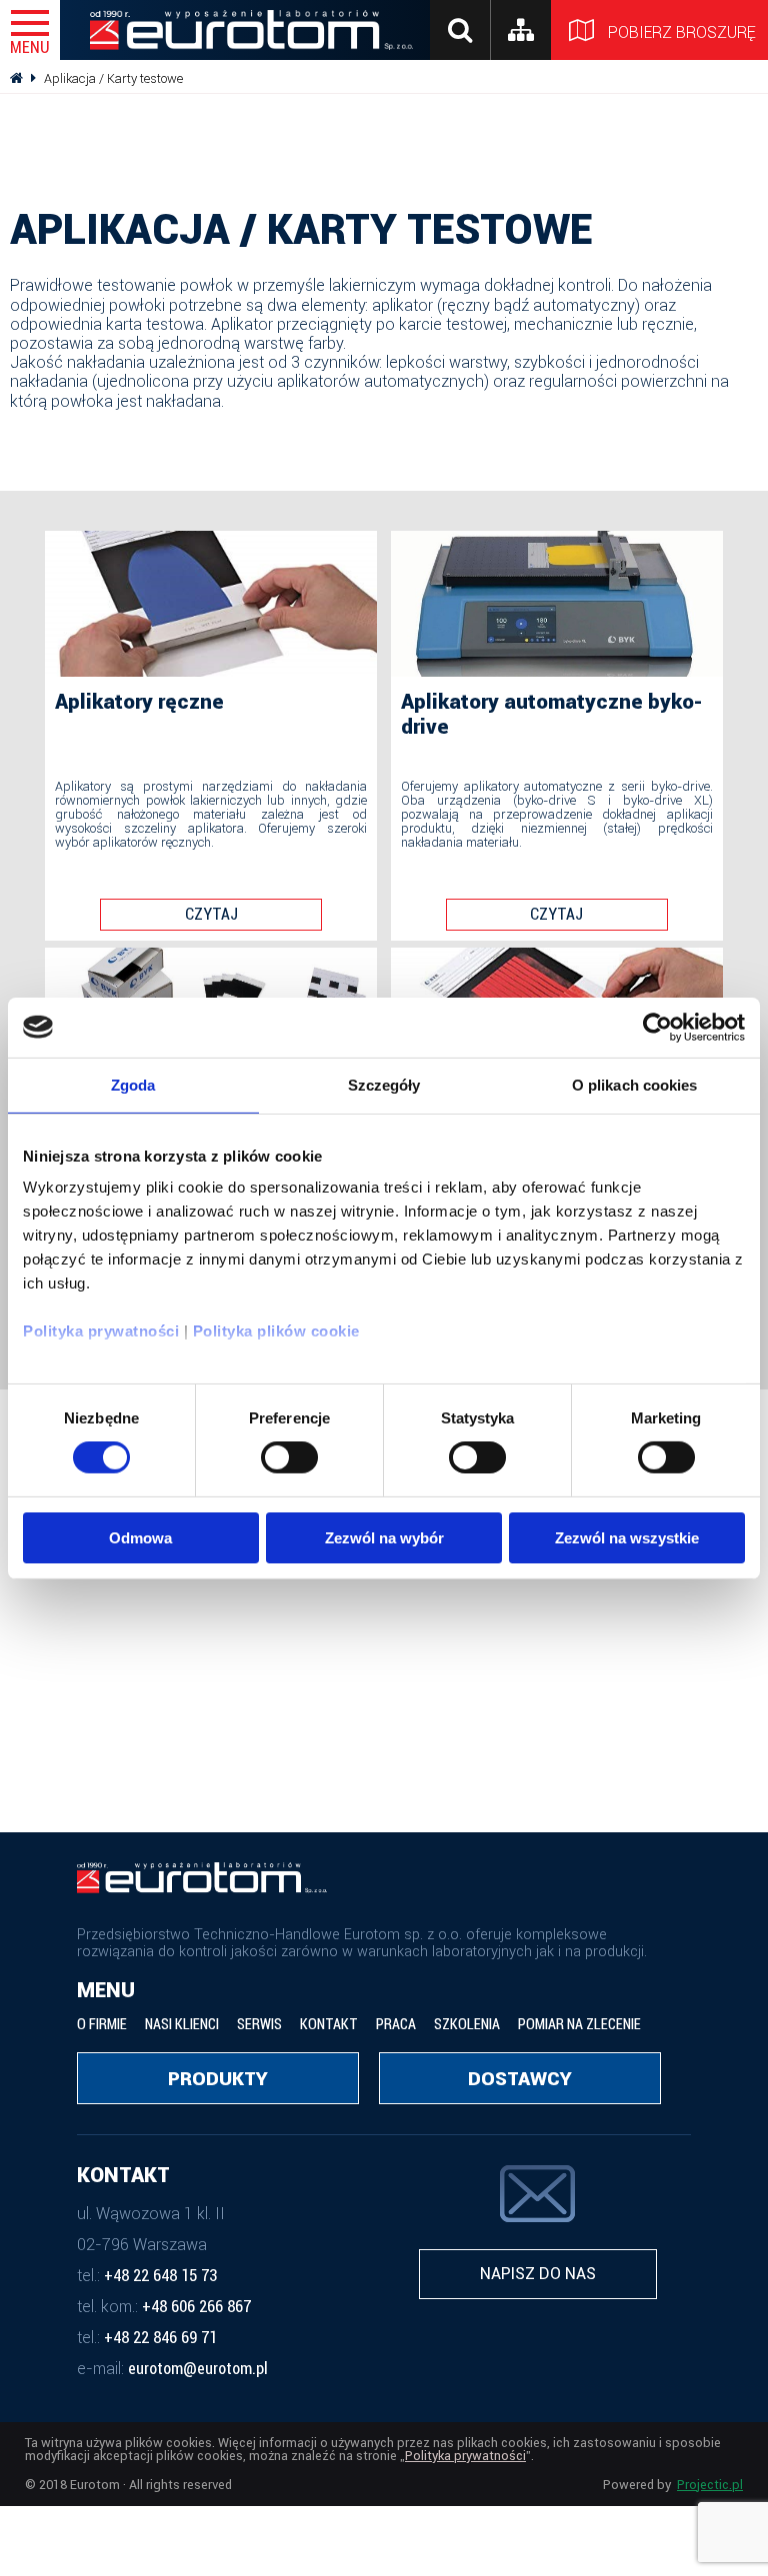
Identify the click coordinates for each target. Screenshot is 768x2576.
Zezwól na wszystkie (627, 1538)
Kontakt (329, 2025)
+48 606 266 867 (196, 2307)
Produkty (218, 2079)
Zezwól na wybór (384, 1538)
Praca (396, 2025)
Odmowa (140, 1538)
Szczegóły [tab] (384, 1084)
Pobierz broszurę (686, 32)
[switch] (289, 1457)
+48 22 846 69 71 (160, 2338)
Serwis (259, 2025)
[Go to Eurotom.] (16, 78)
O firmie (102, 2025)
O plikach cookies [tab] (635, 1084)
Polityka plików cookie (276, 1331)
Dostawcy (520, 2079)
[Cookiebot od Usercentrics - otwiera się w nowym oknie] (657, 1027)
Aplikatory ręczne (139, 702)
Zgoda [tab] (133, 1084)
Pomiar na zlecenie (579, 2025)
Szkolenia (467, 2025)
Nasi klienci (182, 2025)
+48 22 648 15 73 (160, 2276)
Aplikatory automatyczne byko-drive (552, 714)
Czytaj (211, 914)
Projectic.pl (710, 2486)
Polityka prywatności (101, 1331)
